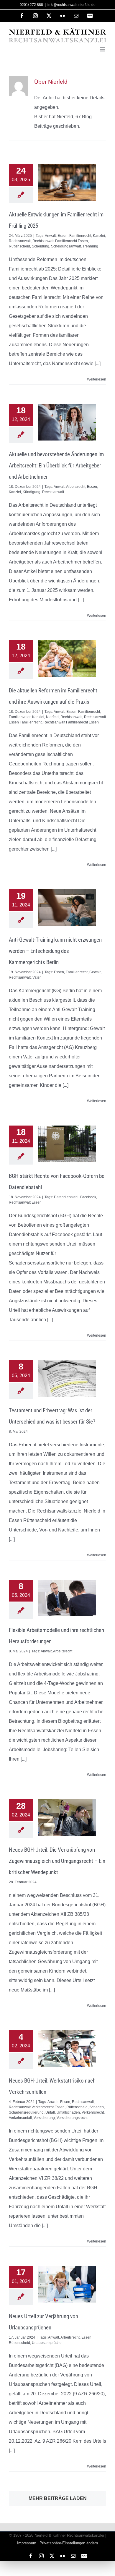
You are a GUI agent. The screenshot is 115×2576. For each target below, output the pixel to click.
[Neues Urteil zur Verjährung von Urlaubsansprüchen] (67, 2284)
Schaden (97, 2107)
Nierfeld (52, 717)
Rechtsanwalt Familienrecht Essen (60, 241)
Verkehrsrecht (93, 2112)
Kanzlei (99, 236)
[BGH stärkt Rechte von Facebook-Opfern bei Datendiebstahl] (67, 1144)
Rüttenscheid (19, 246)
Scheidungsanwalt (66, 246)
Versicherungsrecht (72, 2118)
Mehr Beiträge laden (58, 2498)
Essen (63, 236)
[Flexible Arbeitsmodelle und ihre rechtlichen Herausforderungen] (67, 1598)
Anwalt (50, 236)
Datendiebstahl (66, 1197)
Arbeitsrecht (76, 487)
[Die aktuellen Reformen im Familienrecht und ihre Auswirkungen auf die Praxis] (67, 658)
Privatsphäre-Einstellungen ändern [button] (69, 2543)
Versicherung (44, 2118)
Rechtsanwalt (20, 241)
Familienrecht (80, 236)
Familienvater (20, 717)
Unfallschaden (68, 2112)
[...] (98, 364)
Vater (37, 977)
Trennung (90, 246)
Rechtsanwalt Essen (25, 1202)
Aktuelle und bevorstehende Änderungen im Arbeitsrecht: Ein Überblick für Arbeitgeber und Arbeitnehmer (56, 466)
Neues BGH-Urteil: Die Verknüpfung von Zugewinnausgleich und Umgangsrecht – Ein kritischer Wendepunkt (57, 1861)
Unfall (50, 2112)
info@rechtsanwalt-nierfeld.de (72, 5)
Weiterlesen (97, 379)
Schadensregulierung (26, 2112)
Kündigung (32, 492)
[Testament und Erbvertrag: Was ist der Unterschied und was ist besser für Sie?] (67, 1378)
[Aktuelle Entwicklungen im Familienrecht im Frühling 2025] (67, 182)
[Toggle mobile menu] (103, 49)
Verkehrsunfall (20, 2118)
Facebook (88, 1197)
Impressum (27, 2543)
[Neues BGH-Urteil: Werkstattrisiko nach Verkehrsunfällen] (67, 2049)
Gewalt (95, 972)
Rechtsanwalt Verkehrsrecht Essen (37, 2107)
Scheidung (41, 246)
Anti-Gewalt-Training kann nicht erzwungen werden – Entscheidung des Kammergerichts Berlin (55, 951)
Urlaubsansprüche (47, 2343)
